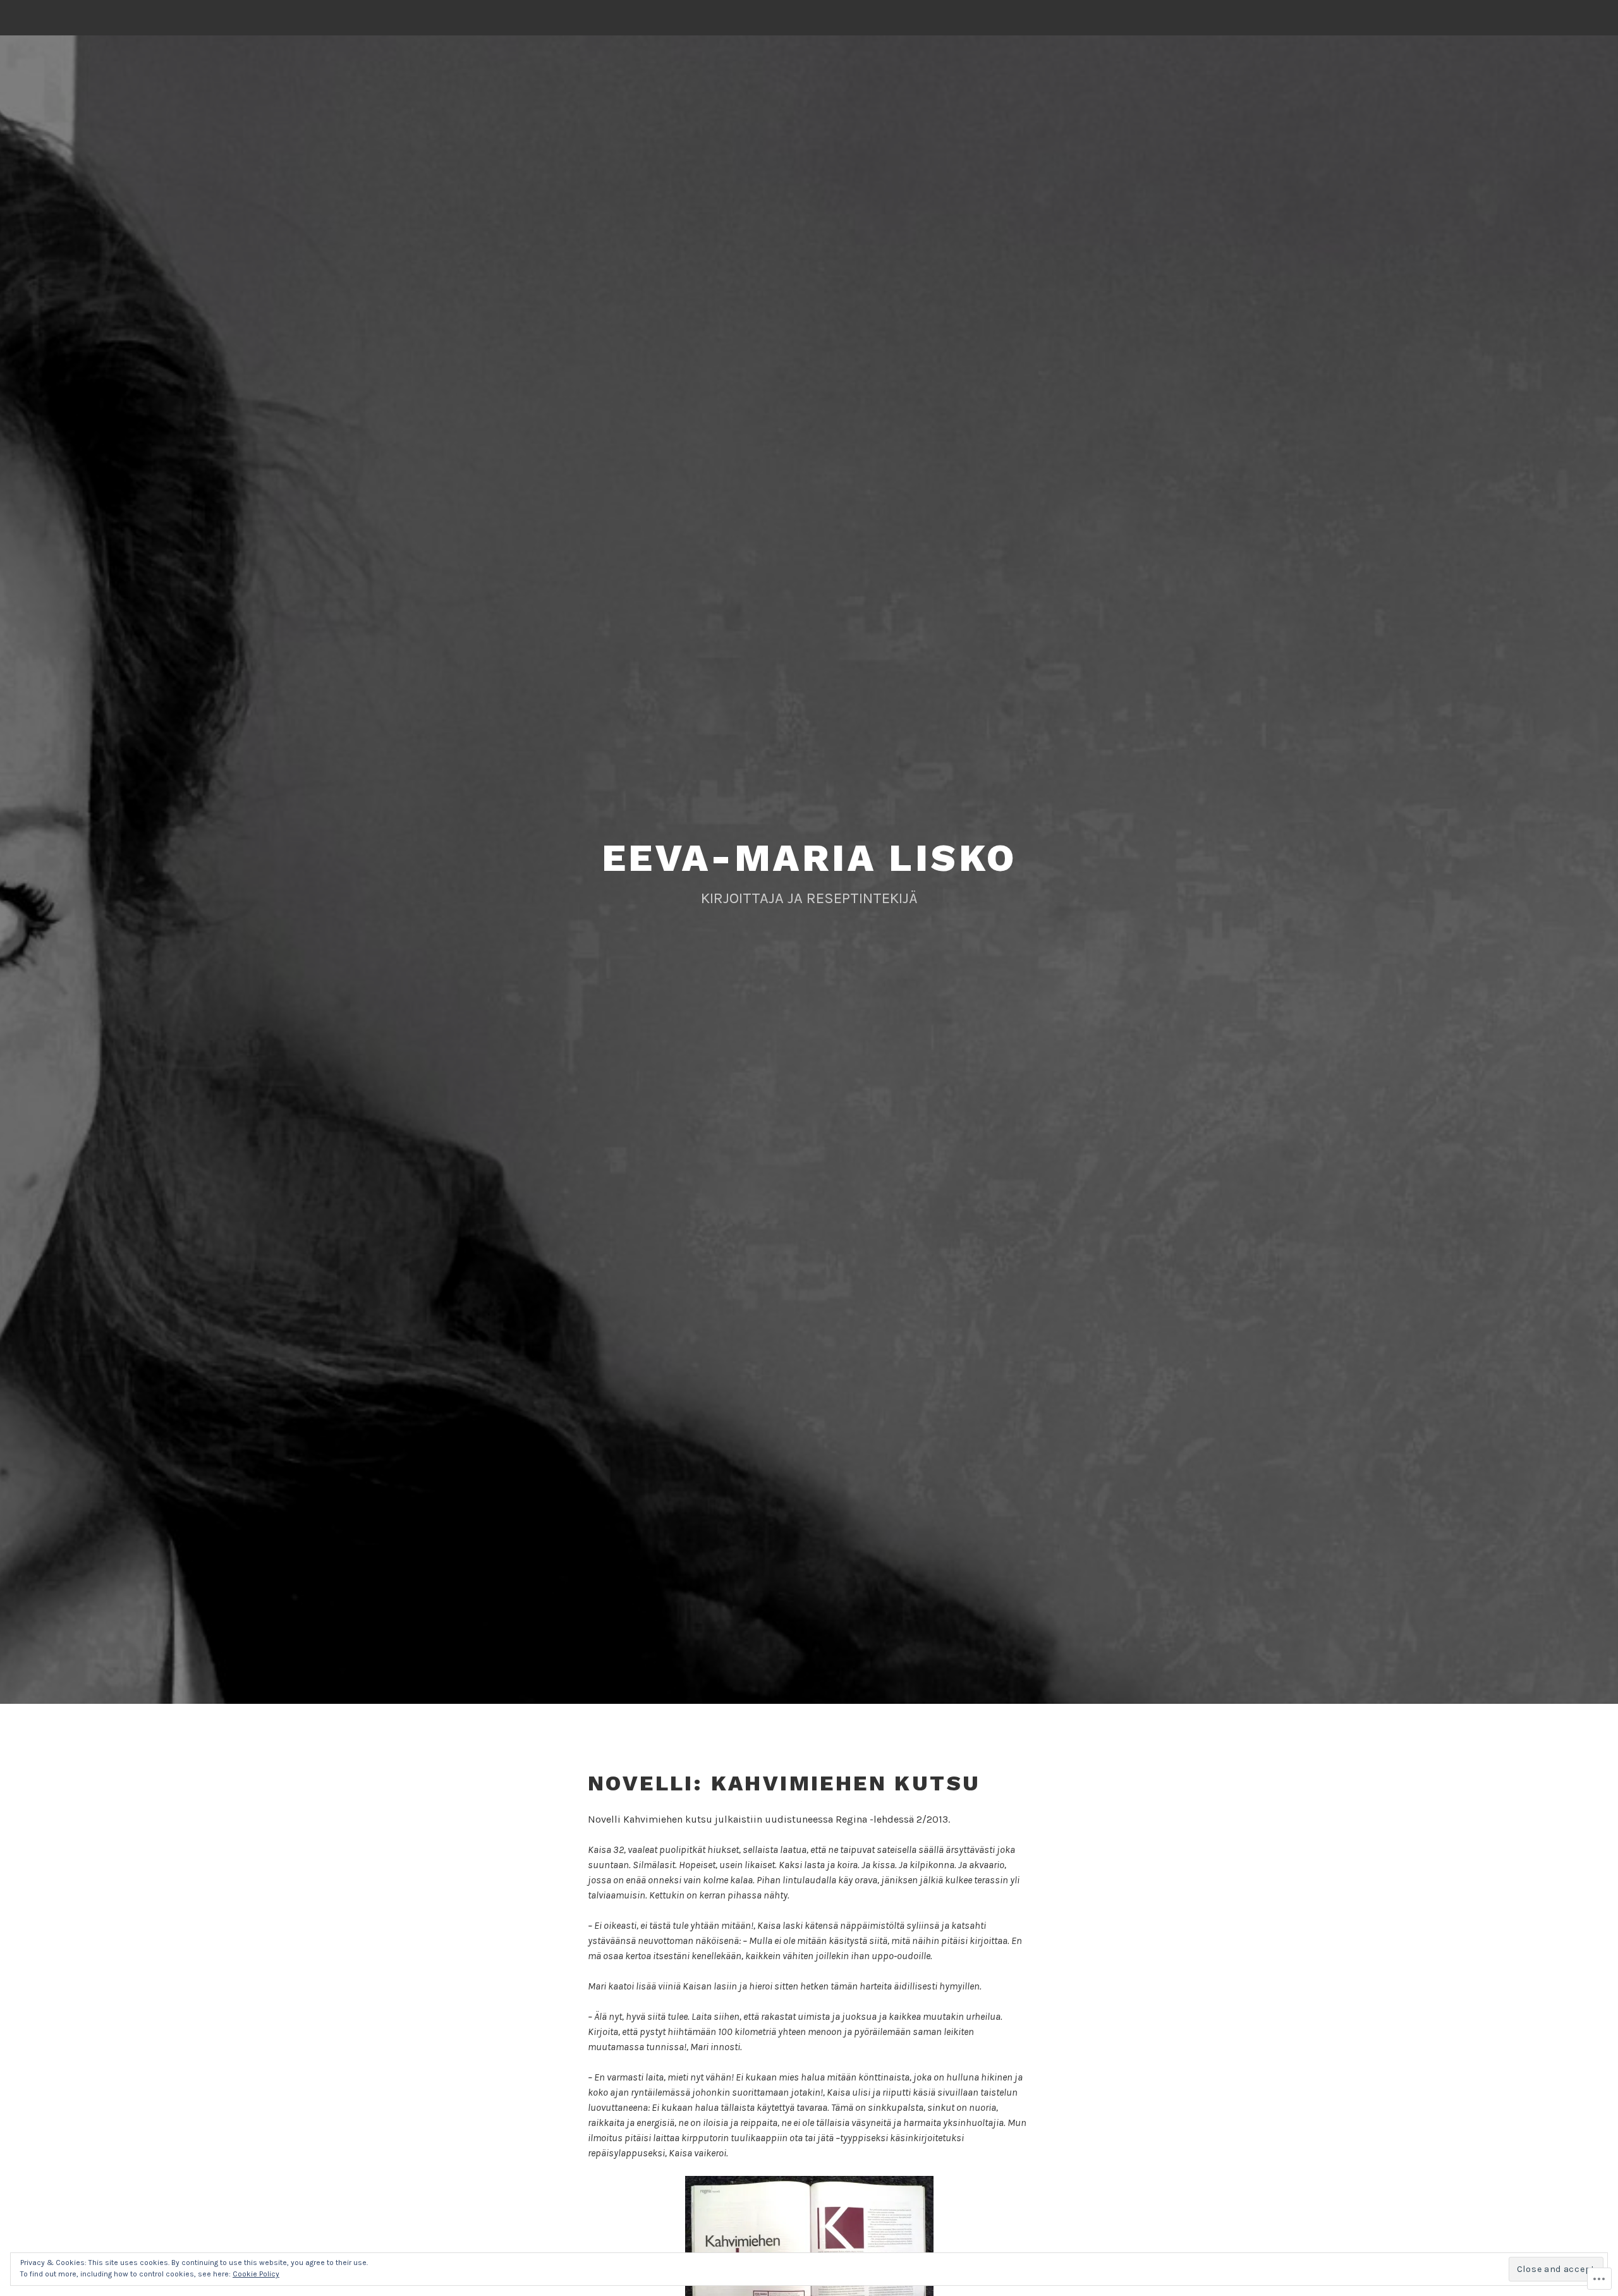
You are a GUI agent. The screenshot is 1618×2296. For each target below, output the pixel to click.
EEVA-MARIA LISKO (809, 858)
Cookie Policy (256, 2274)
